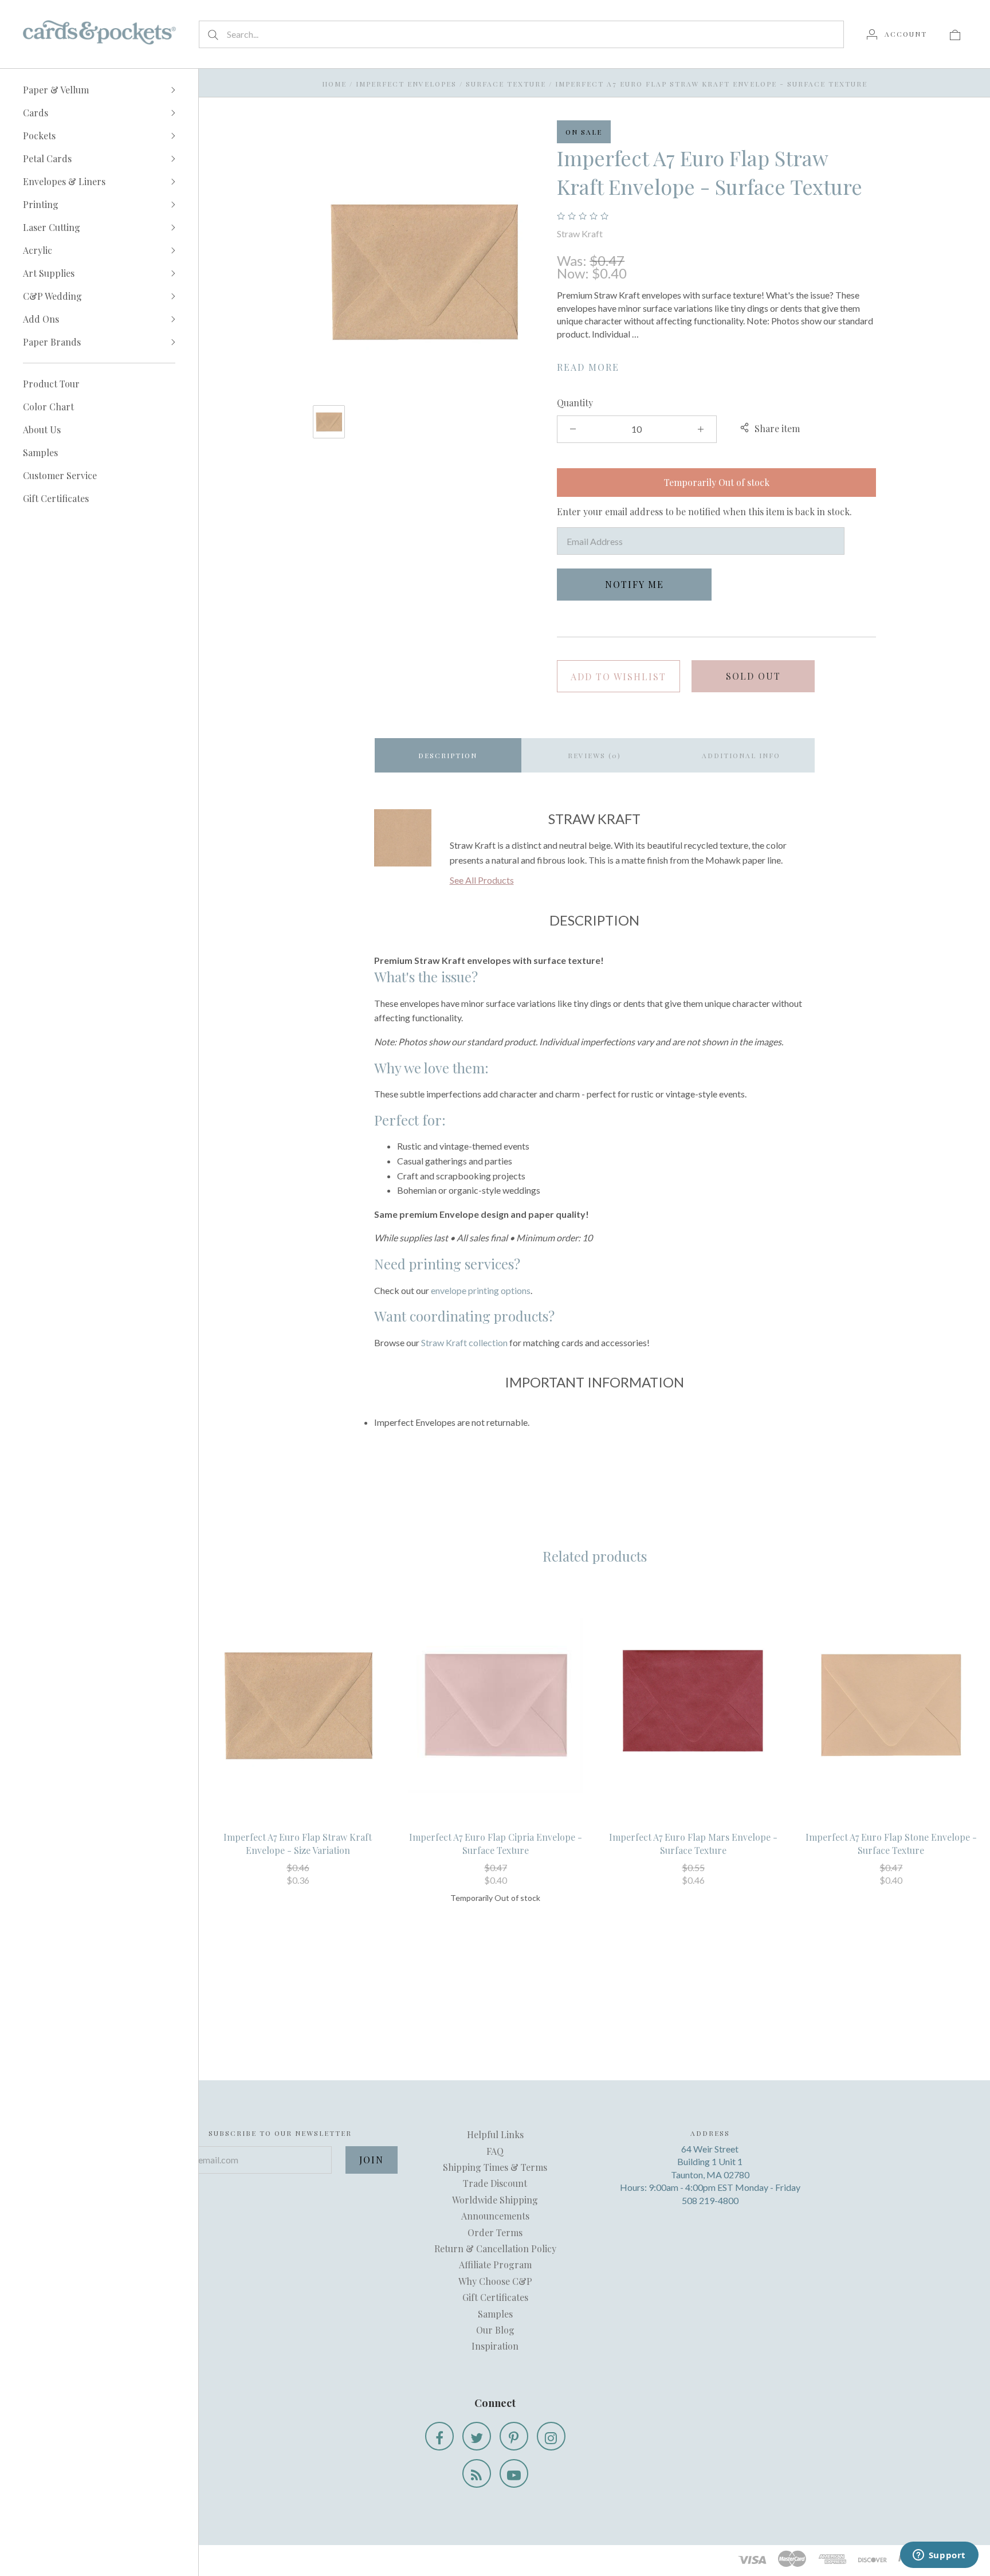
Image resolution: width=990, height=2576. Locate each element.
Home (334, 84)
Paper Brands (52, 342)
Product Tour (51, 384)
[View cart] (955, 34)
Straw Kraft (580, 234)
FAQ (495, 2151)
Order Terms (495, 2232)
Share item (777, 428)
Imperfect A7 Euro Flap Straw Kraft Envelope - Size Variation (298, 1843)
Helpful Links (495, 2134)
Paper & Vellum (56, 90)
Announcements (495, 2216)
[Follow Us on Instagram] (551, 2436)
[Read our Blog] (477, 2473)
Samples (40, 452)
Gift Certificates (56, 498)
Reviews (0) (594, 755)
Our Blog (495, 2330)
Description (448, 755)
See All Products (482, 880)
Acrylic (38, 250)
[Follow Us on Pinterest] (514, 2436)
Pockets (39, 136)
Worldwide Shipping (495, 2200)
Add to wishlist (618, 677)
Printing (41, 204)
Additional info (741, 755)
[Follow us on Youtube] (514, 2473)
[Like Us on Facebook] (439, 2436)
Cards (36, 113)
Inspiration (495, 2346)
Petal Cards (47, 158)
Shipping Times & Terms (495, 2167)
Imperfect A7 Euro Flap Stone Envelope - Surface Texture (891, 1843)
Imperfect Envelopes (406, 84)
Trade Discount (495, 2183)
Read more (588, 367)
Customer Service (60, 475)
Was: (573, 260)
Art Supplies (49, 273)
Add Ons (41, 319)
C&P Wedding (52, 296)
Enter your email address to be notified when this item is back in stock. (704, 511)
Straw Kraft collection (464, 1342)
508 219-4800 (710, 2200)
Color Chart (48, 407)
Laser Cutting (52, 227)
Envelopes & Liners (64, 181)
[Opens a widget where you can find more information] (939, 2556)
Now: (574, 273)
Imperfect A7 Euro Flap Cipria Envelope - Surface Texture (496, 1843)
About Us (42, 430)
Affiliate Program (495, 2265)
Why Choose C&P (495, 2281)
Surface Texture (506, 84)
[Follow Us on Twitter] (477, 2436)
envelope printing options (481, 1290)
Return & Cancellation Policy (495, 2248)
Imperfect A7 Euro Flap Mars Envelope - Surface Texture (693, 1843)
